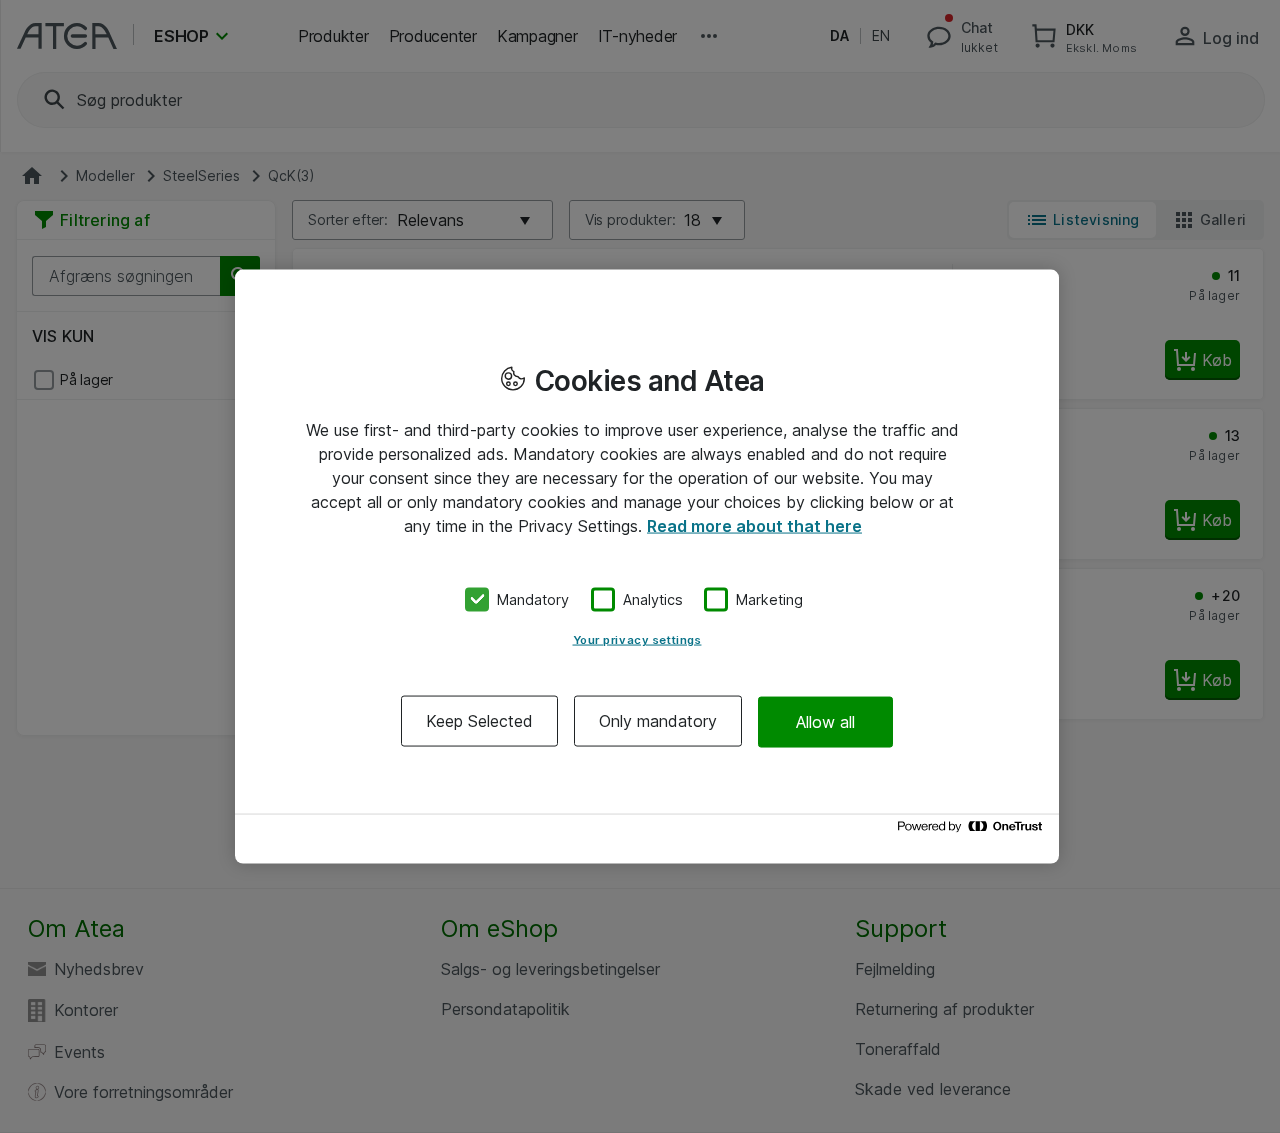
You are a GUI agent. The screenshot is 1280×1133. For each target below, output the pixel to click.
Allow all (825, 721)
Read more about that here (754, 525)
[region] (647, 566)
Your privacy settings (637, 640)
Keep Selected (479, 721)
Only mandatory (658, 721)
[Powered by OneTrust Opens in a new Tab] (973, 831)
